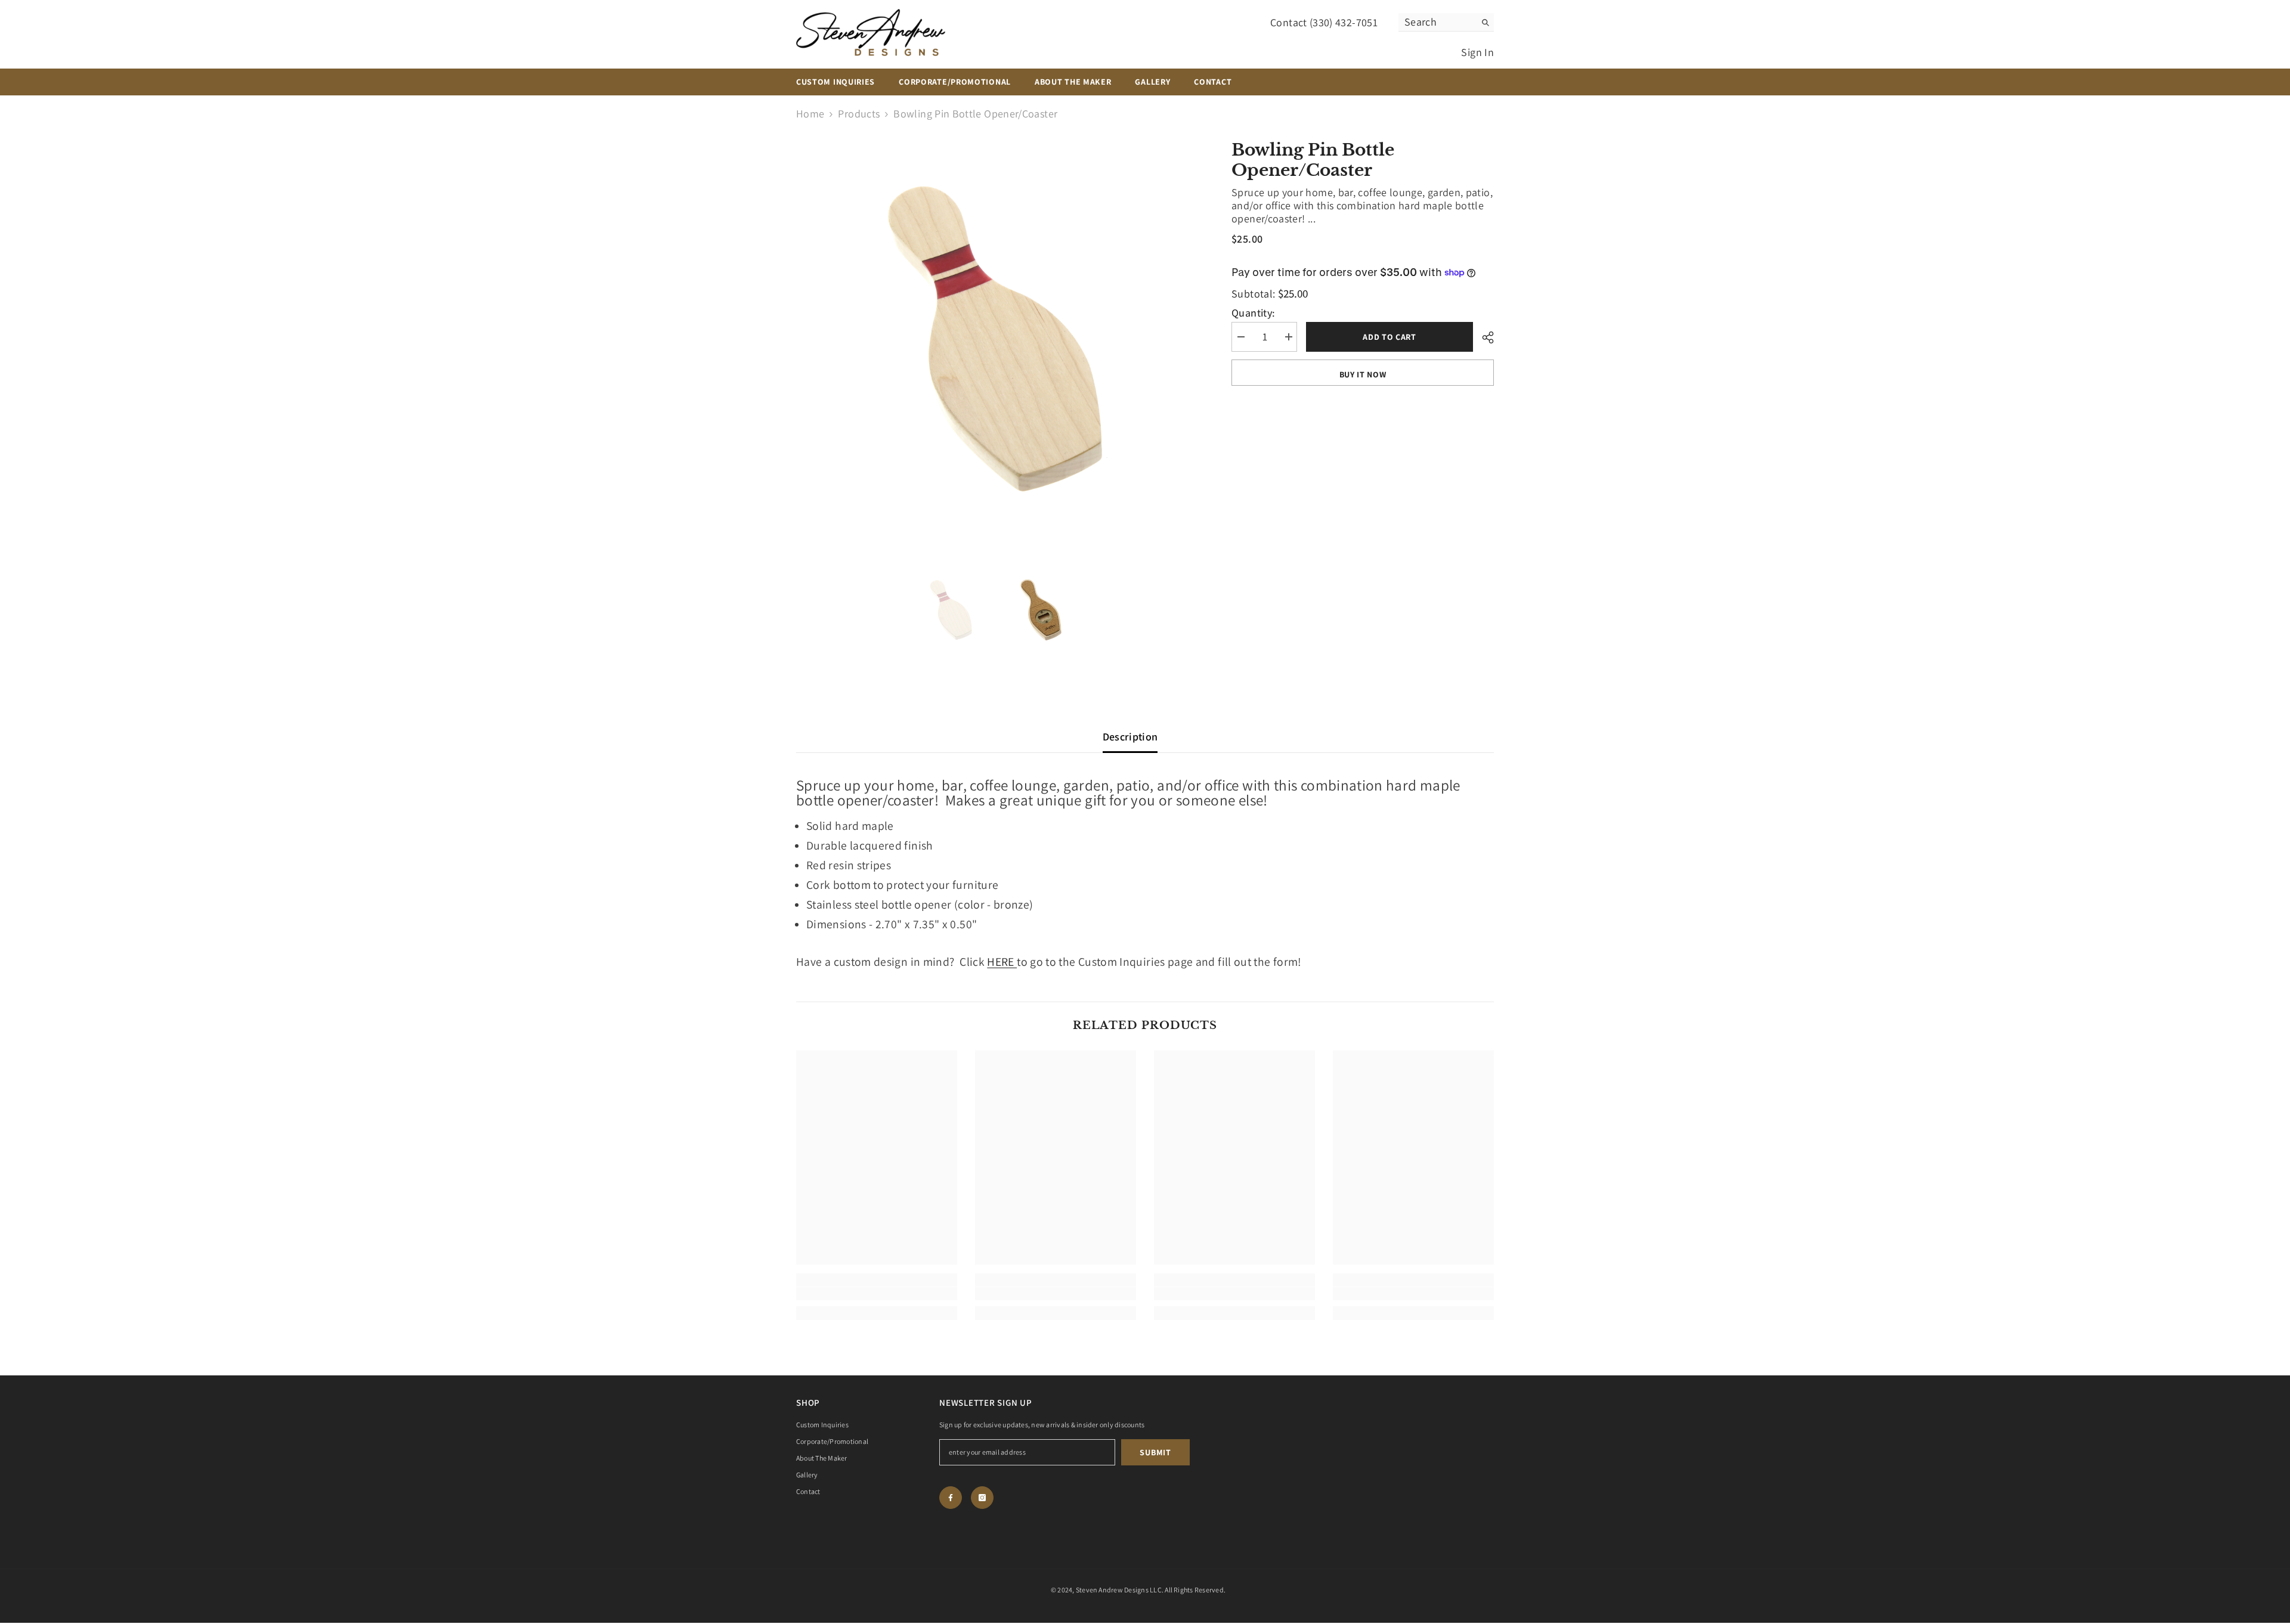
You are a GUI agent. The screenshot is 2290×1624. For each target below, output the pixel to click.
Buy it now (1363, 374)
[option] (996, 340)
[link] (877, 1294)
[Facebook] (951, 1498)
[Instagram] (982, 1498)
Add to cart (1390, 337)
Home (810, 114)
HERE (1002, 962)
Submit (1155, 1452)
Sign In (1477, 52)
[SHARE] (1483, 337)
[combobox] (1437, 22)
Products (859, 114)
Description (1130, 737)
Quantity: (1253, 313)
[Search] (1446, 22)
